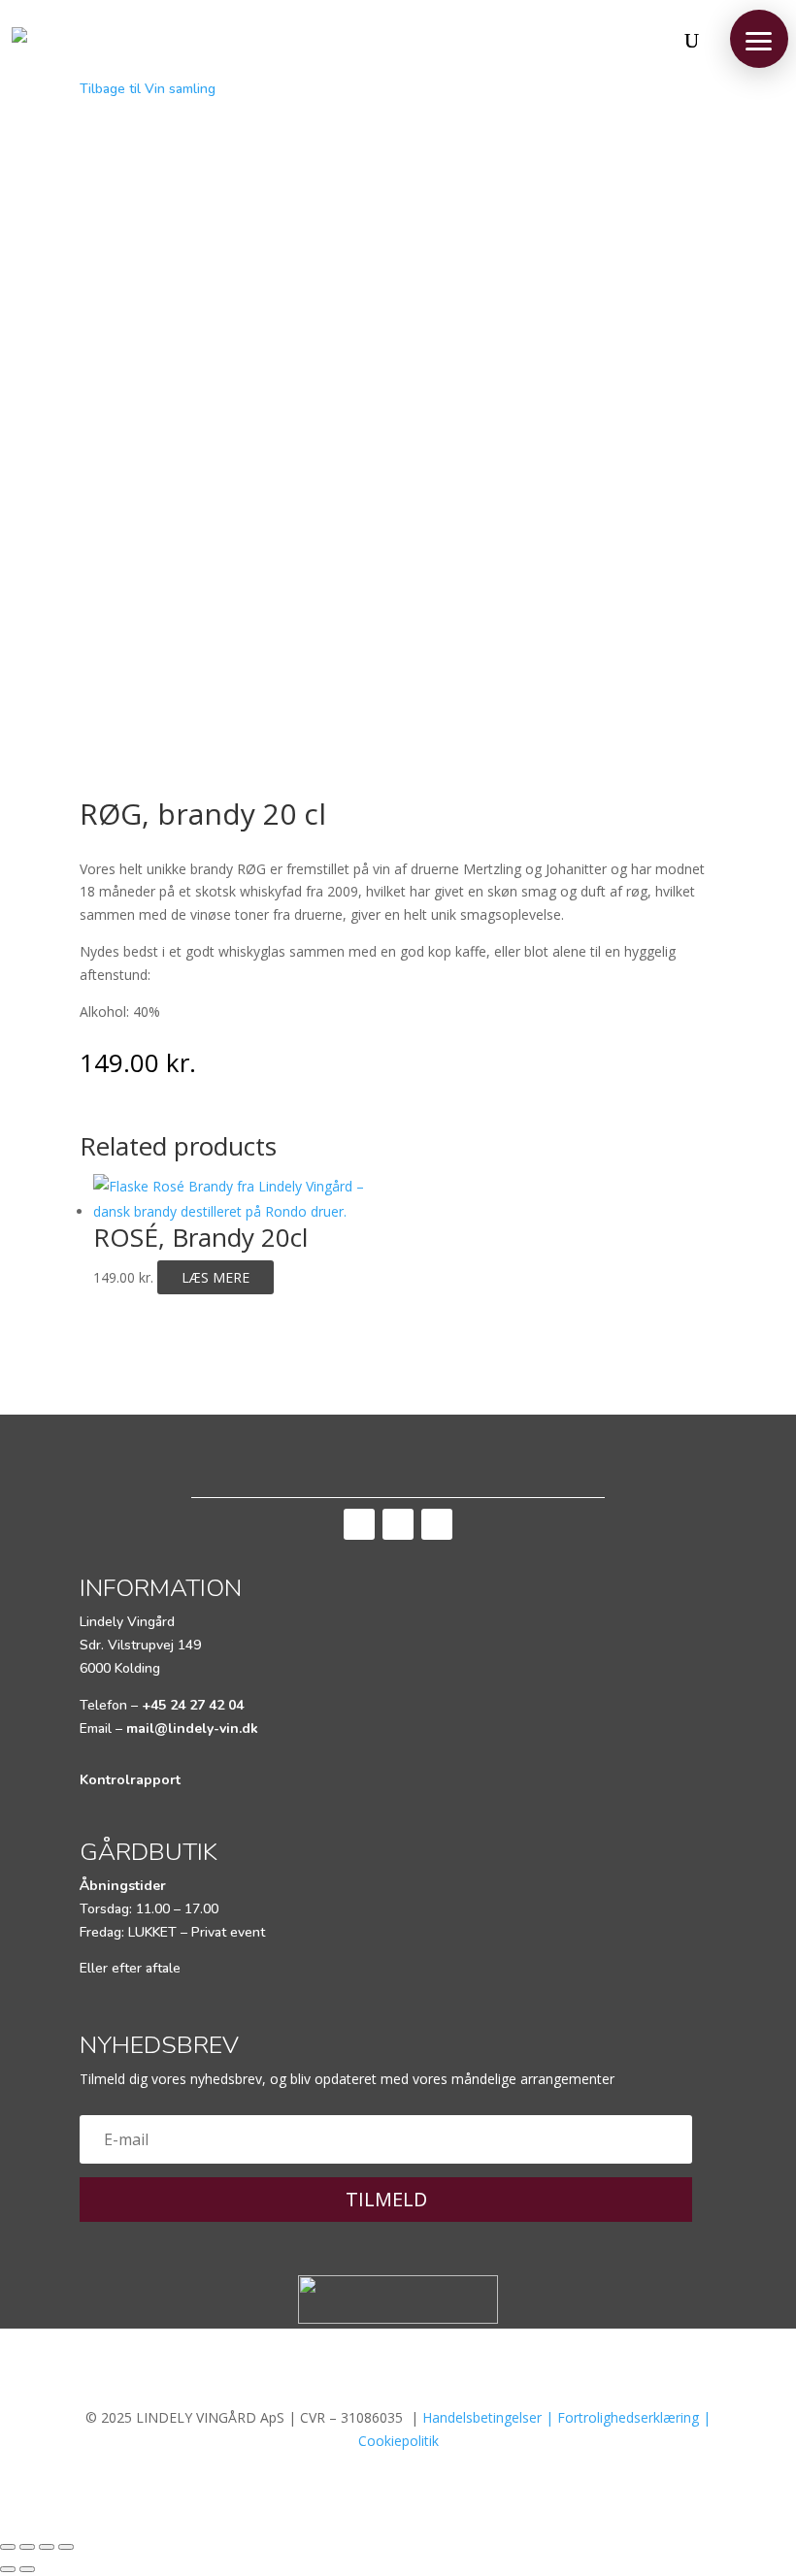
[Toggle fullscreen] (47, 2547)
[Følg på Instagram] (398, 1524)
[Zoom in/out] (66, 2547)
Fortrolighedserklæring (628, 2417)
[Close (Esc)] (8, 2547)
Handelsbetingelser (482, 2417)
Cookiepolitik (398, 2441)
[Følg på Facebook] (359, 1524)
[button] (759, 39)
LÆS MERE (216, 1277)
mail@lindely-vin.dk (192, 1728)
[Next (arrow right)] (27, 2569)
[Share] (27, 2547)
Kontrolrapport (130, 1780)
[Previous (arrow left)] (8, 2569)
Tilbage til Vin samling (148, 89)
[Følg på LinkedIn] (437, 1524)
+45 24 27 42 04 (193, 1705)
